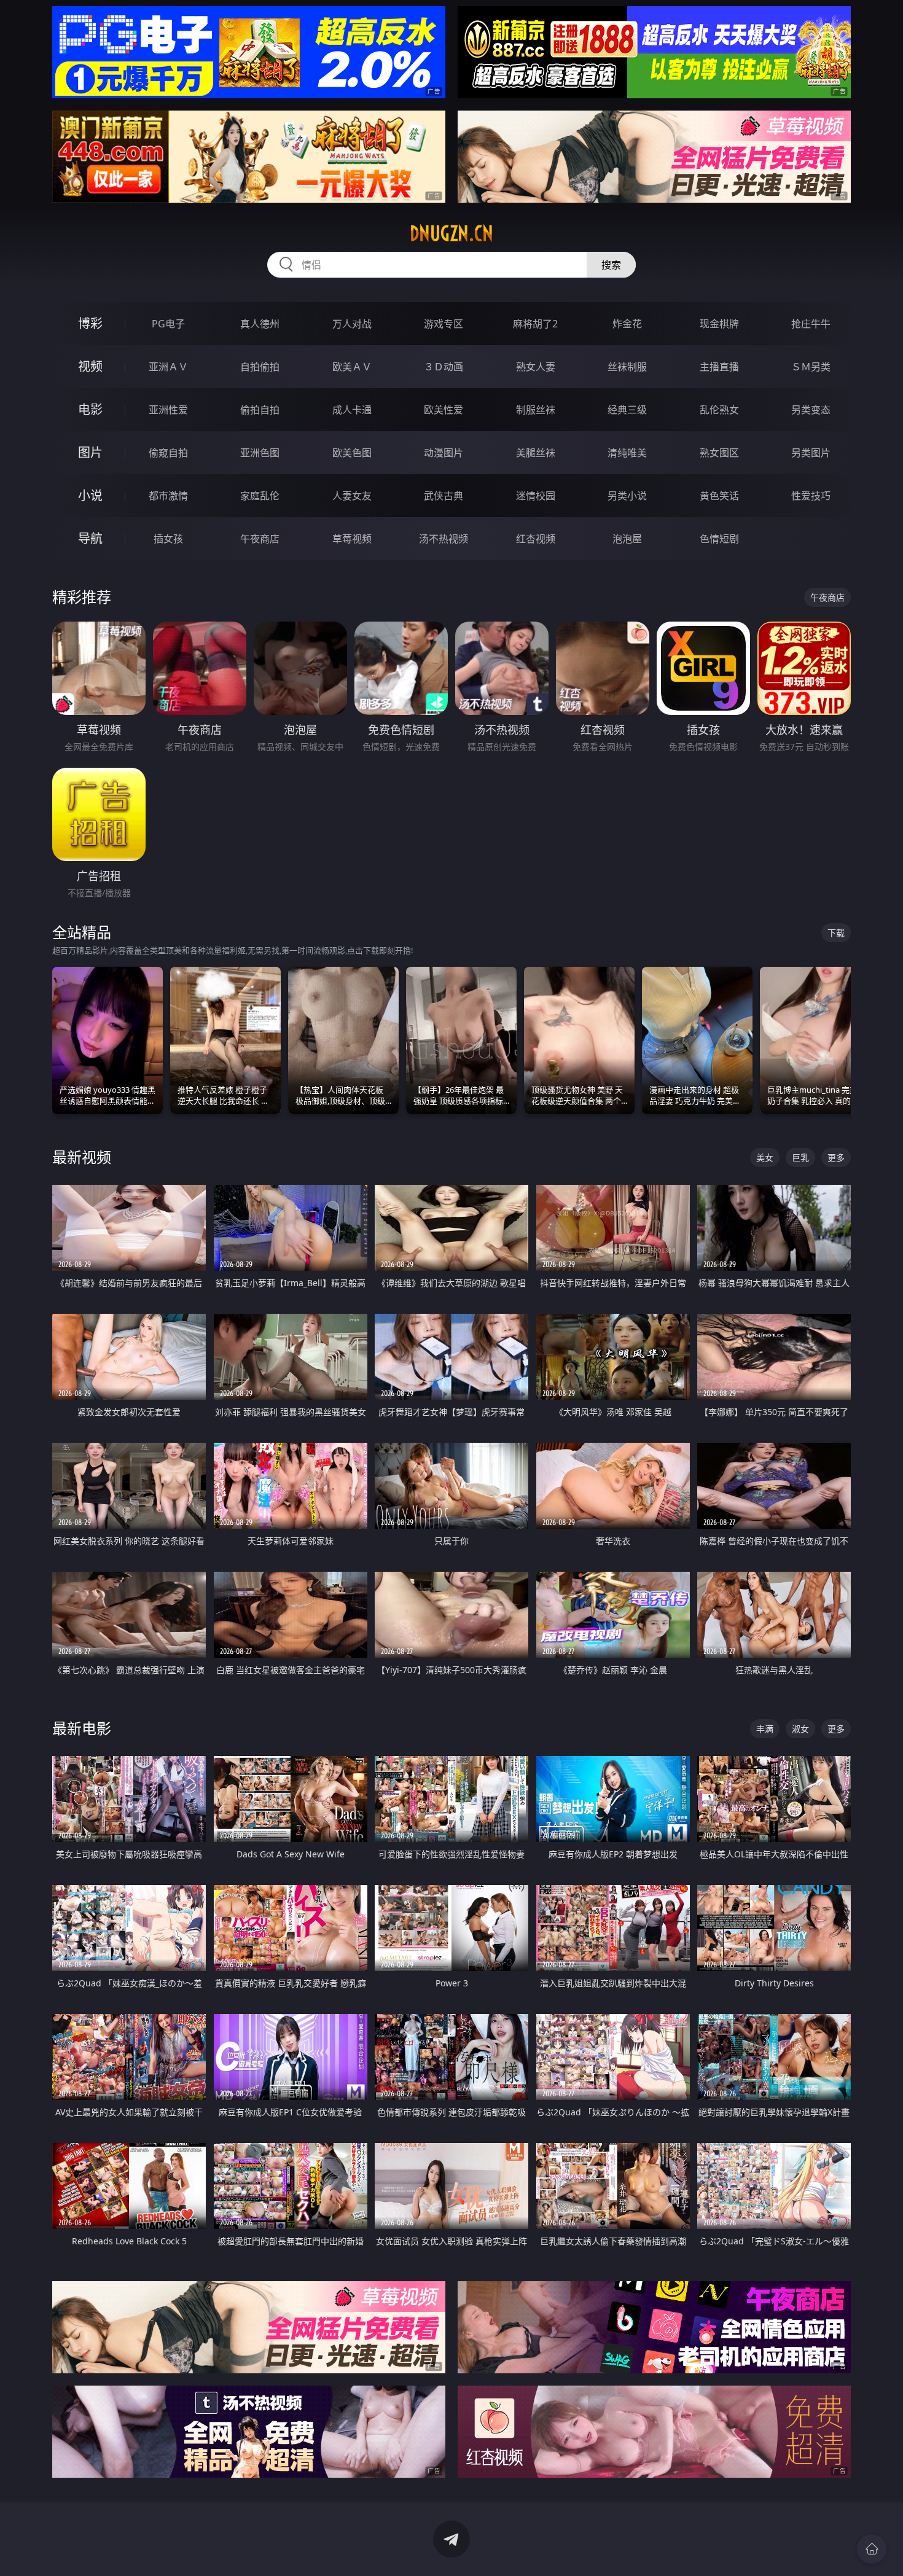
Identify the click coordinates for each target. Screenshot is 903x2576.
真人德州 (260, 324)
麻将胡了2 (535, 324)
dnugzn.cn (451, 233)
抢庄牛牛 (811, 324)
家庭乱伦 (260, 496)
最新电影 (82, 1728)
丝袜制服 (627, 367)
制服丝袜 (536, 410)
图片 (90, 452)
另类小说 (627, 496)
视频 (90, 366)
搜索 (611, 265)
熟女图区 (719, 453)
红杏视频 (536, 539)
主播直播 (719, 367)
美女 (765, 1157)
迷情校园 (536, 496)
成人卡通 (352, 410)
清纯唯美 (627, 453)
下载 (836, 933)
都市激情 (168, 496)
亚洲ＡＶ (168, 367)
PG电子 (168, 324)
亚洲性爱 (168, 410)
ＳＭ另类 (811, 367)
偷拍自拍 (260, 410)
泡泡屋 (627, 539)
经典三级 (627, 410)
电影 (90, 409)
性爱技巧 (811, 496)
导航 (90, 538)
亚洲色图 (260, 453)
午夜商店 (260, 539)
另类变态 (811, 410)
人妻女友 (352, 496)
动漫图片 (444, 453)
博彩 (90, 323)
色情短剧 (719, 539)
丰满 (765, 1729)
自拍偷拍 (260, 367)
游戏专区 (444, 324)
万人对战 (352, 324)
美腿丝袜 (536, 453)
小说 (90, 495)
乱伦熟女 (719, 410)
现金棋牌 (719, 324)
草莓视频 (352, 539)
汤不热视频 (444, 539)
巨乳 (800, 1157)
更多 (836, 1157)
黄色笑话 (719, 496)
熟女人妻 (536, 367)
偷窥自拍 (168, 453)
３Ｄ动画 (444, 367)
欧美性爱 (444, 410)
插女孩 (168, 539)
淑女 (800, 1729)
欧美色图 (352, 453)
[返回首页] (872, 2549)
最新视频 (82, 1157)
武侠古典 (444, 496)
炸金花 (627, 324)
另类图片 (811, 453)
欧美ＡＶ (352, 367)
